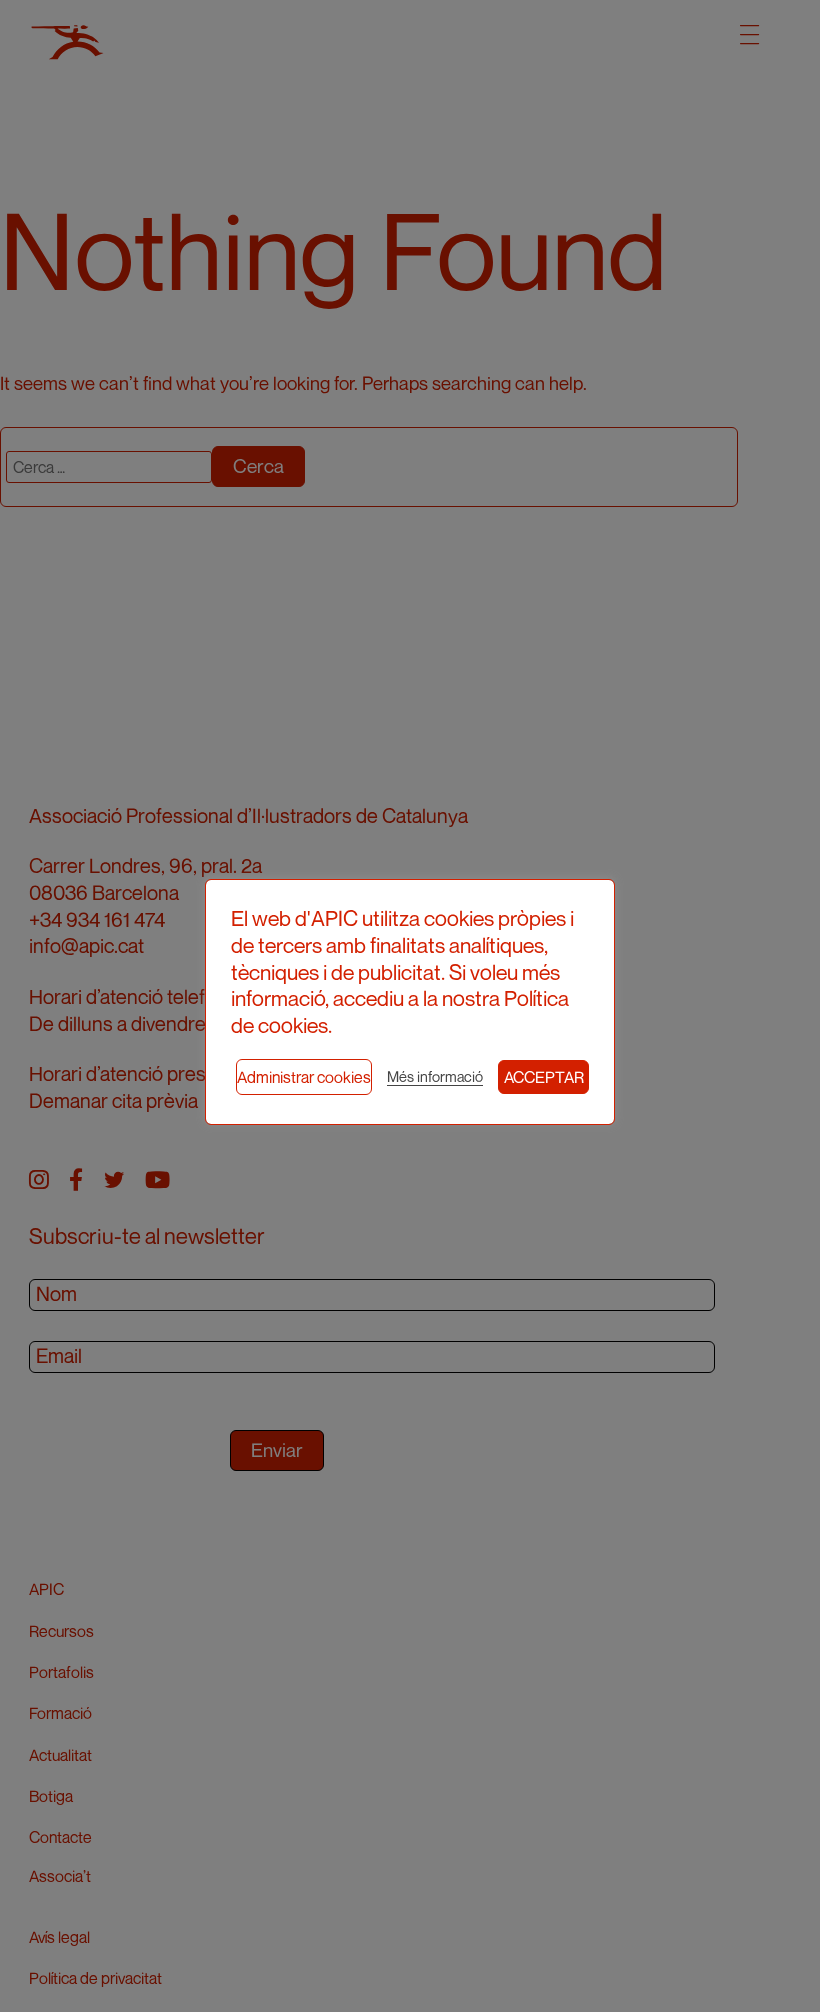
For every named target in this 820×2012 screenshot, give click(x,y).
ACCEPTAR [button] (544, 1077)
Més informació (435, 1076)
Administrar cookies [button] (304, 1077)
